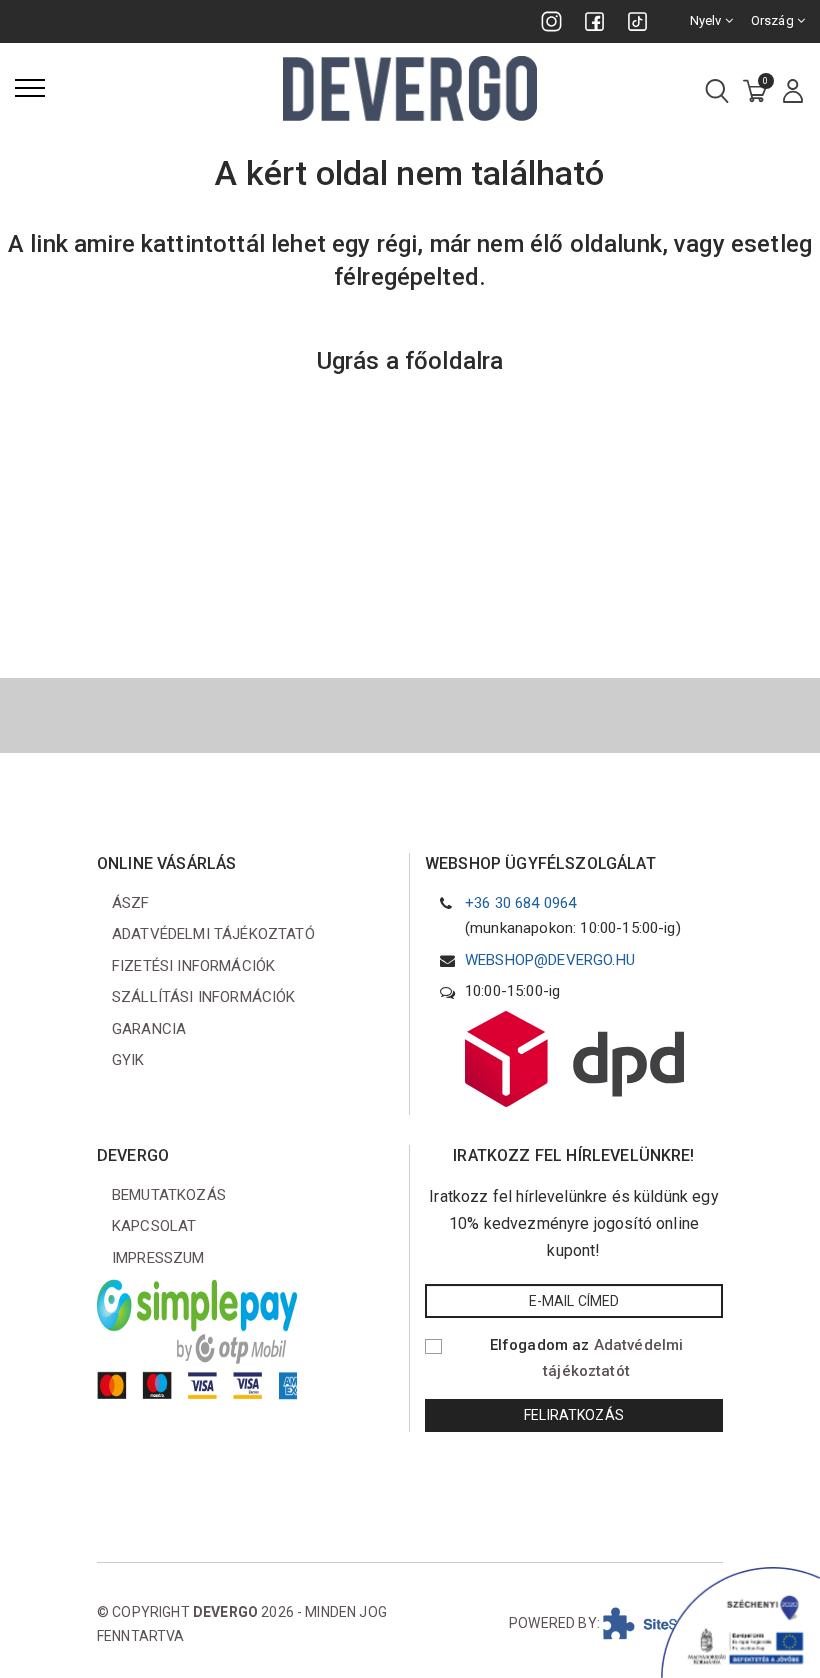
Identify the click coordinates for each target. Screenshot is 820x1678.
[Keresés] (717, 92)
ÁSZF (131, 903)
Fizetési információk (193, 966)
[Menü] (30, 88)
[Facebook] (594, 21)
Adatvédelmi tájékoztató (213, 934)
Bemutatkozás (169, 1195)
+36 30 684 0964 (520, 903)
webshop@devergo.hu (550, 960)
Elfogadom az (587, 1358)
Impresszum (158, 1258)
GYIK (128, 1060)
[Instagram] (551, 21)
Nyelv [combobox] (707, 20)
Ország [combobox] (774, 20)
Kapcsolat (154, 1226)
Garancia (149, 1029)
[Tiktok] (637, 21)
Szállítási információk (204, 997)
